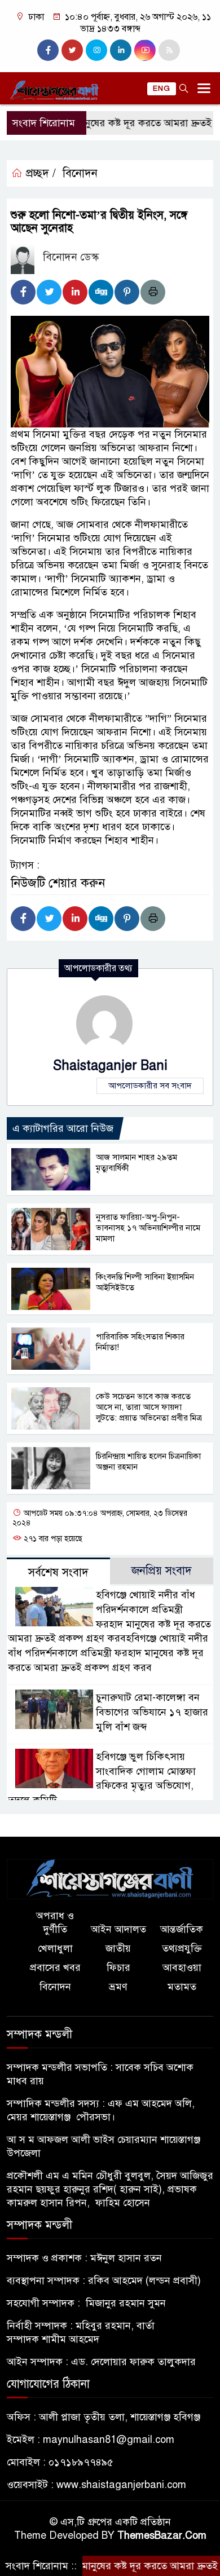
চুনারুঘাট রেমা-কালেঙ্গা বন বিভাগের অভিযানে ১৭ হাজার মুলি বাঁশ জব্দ (152, 1712)
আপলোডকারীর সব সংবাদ (150, 1086)
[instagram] (96, 50)
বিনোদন (80, 173)
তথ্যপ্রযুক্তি (182, 1948)
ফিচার (118, 1968)
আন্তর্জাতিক (182, 1929)
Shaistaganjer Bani (110, 1066)
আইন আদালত (118, 1929)
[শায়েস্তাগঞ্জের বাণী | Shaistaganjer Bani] (110, 1878)
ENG (162, 89)
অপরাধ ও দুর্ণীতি (55, 1922)
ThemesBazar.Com (162, 2535)
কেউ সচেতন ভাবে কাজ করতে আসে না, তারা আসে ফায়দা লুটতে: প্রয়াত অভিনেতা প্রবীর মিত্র (149, 1407)
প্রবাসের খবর (55, 1968)
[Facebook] (23, 292)
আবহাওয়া (182, 1968)
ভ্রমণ (118, 1987)
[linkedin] (121, 50)
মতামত (182, 1987)
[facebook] (48, 50)
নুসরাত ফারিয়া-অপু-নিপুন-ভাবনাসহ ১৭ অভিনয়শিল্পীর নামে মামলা (148, 1228)
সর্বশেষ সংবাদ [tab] (58, 1572)
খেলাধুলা (55, 1948)
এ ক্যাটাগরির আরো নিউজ (63, 1128)
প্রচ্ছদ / (39, 173)
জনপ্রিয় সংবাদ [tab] (162, 1571)
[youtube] (145, 50)
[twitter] (72, 50)
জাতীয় (118, 1948)
